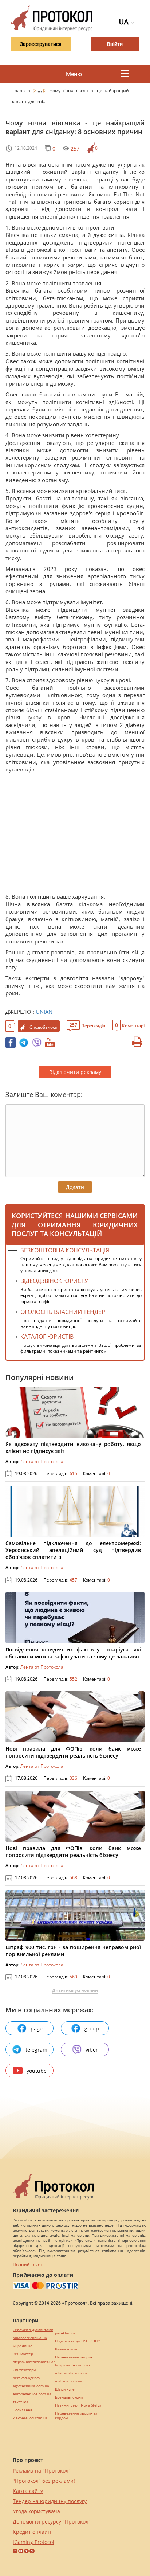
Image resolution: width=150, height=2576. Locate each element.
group (92, 2028)
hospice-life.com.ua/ (73, 2365)
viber (92, 2050)
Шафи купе (65, 2389)
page (37, 2028)
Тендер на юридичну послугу (50, 2501)
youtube (37, 2071)
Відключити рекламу (75, 1072)
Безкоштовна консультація (65, 1250)
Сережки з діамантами (33, 2330)
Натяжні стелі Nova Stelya (78, 2405)
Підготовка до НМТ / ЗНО (78, 2341)
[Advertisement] (75, 835)
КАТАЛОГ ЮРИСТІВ (47, 1337)
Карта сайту (28, 2491)
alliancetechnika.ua (30, 2338)
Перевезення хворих (74, 2357)
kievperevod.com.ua (30, 2418)
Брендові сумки (69, 2397)
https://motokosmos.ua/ (34, 2362)
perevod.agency (26, 2378)
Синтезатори (24, 2370)
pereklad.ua (65, 2333)
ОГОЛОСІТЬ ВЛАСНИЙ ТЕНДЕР (63, 1312)
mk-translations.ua (71, 2373)
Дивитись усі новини (75, 1990)
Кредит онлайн (32, 2532)
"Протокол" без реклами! (44, 2481)
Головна (22, 91)
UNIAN (44, 1012)
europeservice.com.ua (32, 2394)
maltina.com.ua (69, 2381)
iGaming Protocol (33, 2542)
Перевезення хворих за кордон (76, 2416)
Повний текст (27, 2265)
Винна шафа (66, 2349)
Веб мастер (23, 2354)
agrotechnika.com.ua (31, 2386)
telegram (36, 2050)
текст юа (21, 2402)
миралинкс (22, 2346)
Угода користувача (36, 2511)
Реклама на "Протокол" (42, 2471)
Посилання (23, 2410)
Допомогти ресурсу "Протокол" (52, 2522)
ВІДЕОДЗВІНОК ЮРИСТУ (54, 1281)
